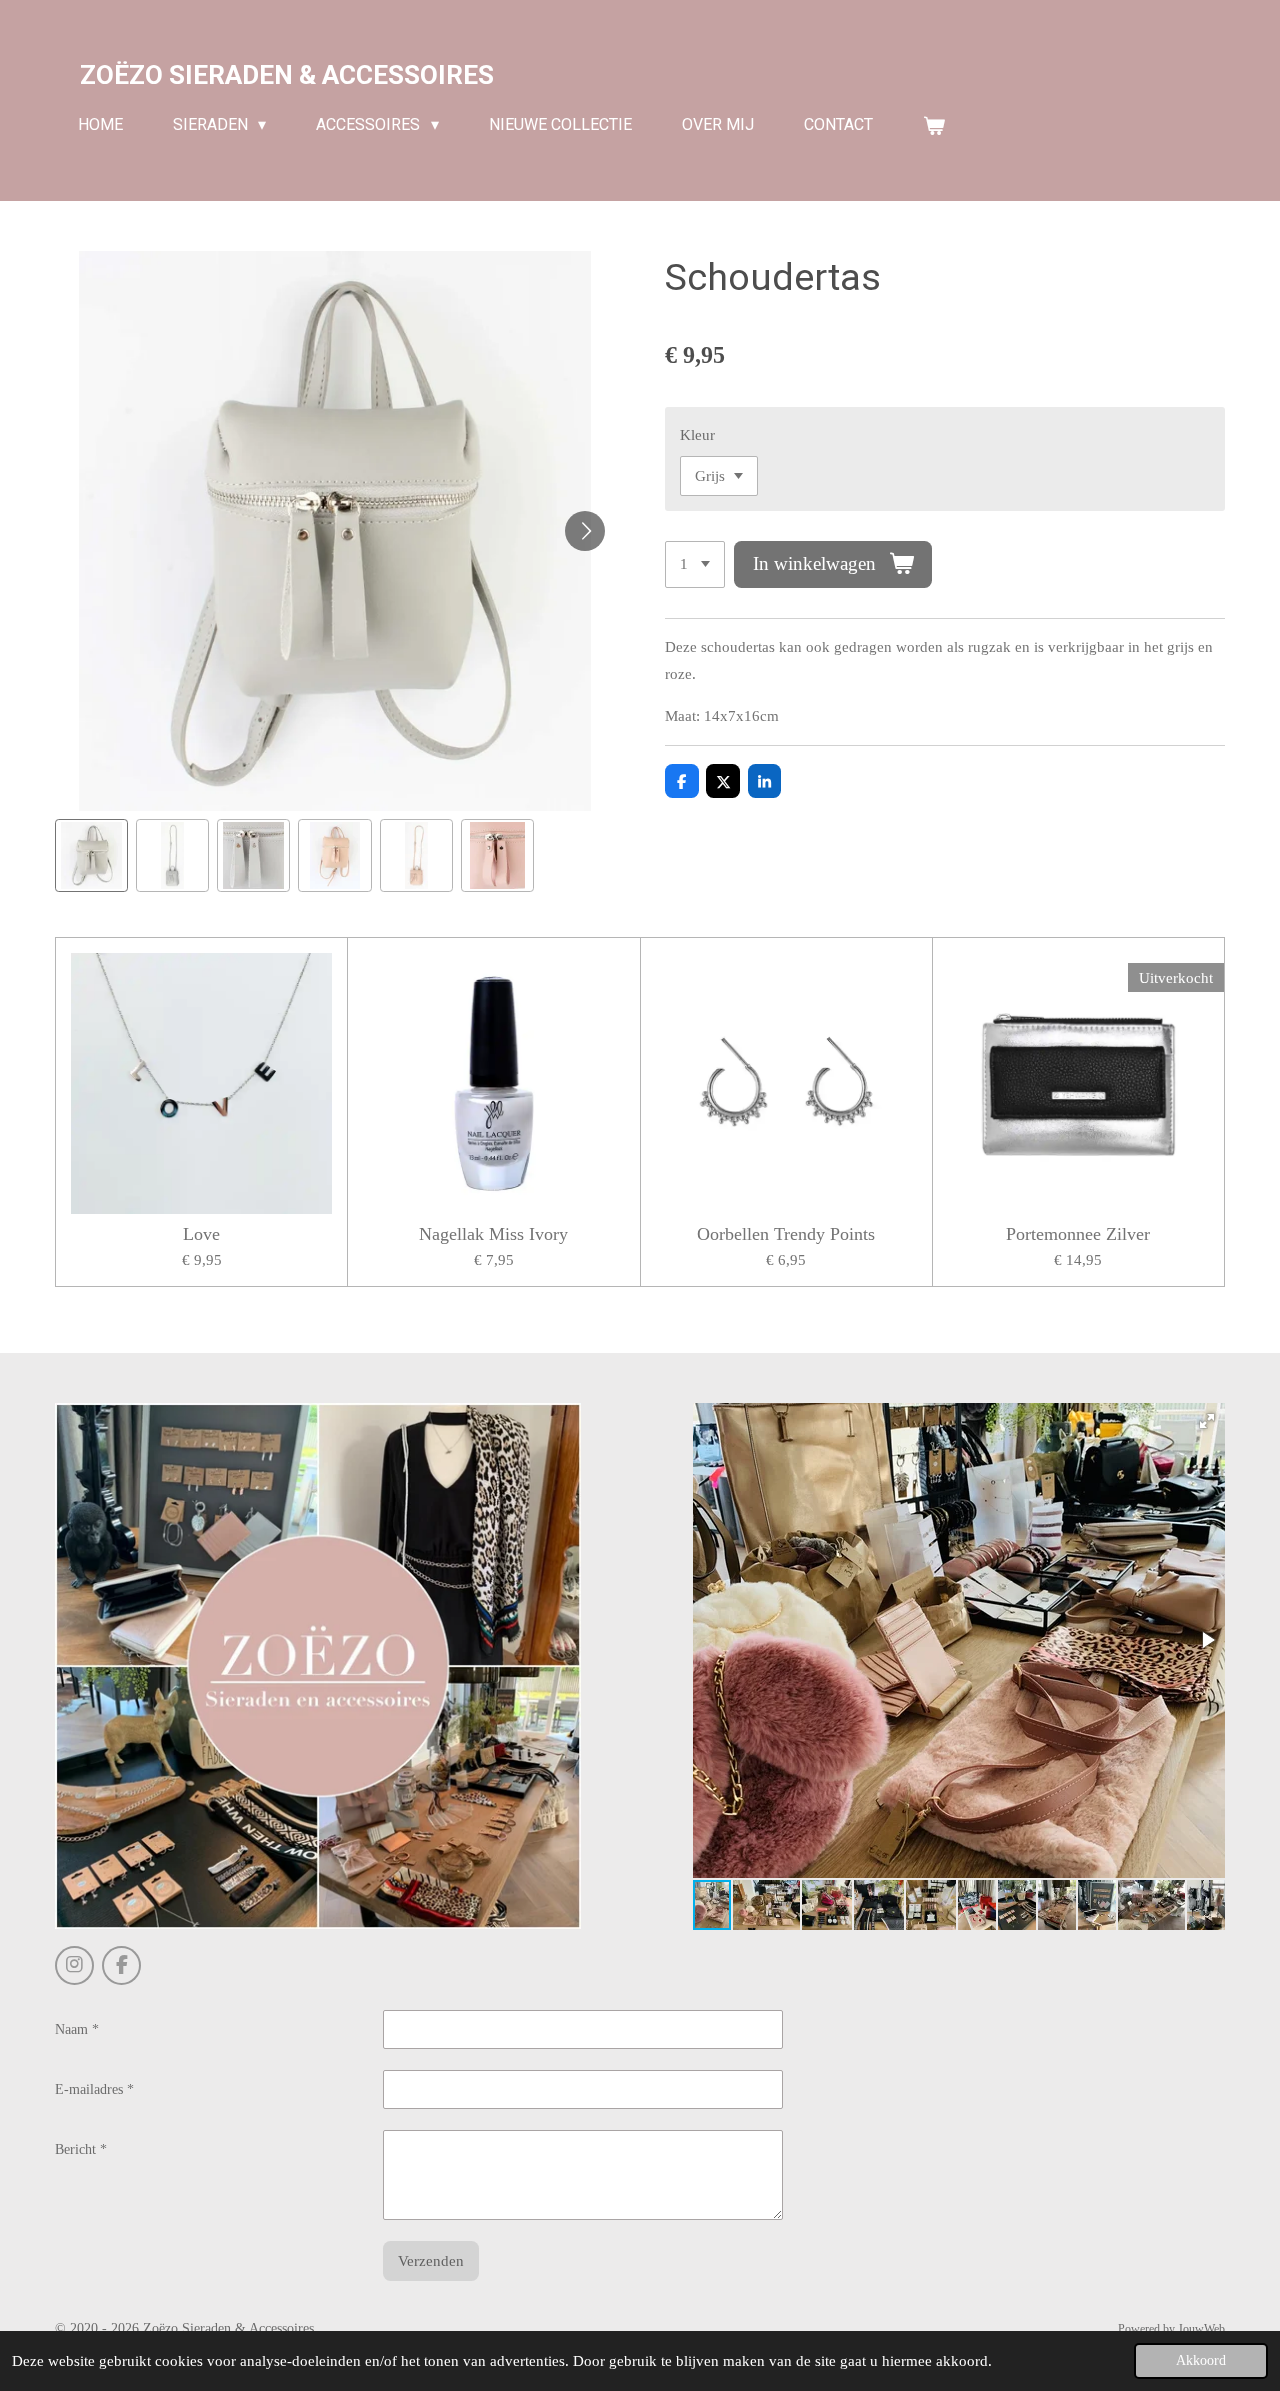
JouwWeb (1201, 2329)
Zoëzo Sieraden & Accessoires (287, 75)
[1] (695, 564)
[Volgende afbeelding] (585, 531)
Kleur (697, 435)
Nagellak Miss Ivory (493, 1234)
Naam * (77, 2029)
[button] (91, 855)
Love (201, 1234)
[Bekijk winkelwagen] (934, 125)
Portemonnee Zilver (1078, 1234)
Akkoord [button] (1201, 2360)
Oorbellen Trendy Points (786, 1234)
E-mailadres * (94, 2089)
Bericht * (81, 2149)
